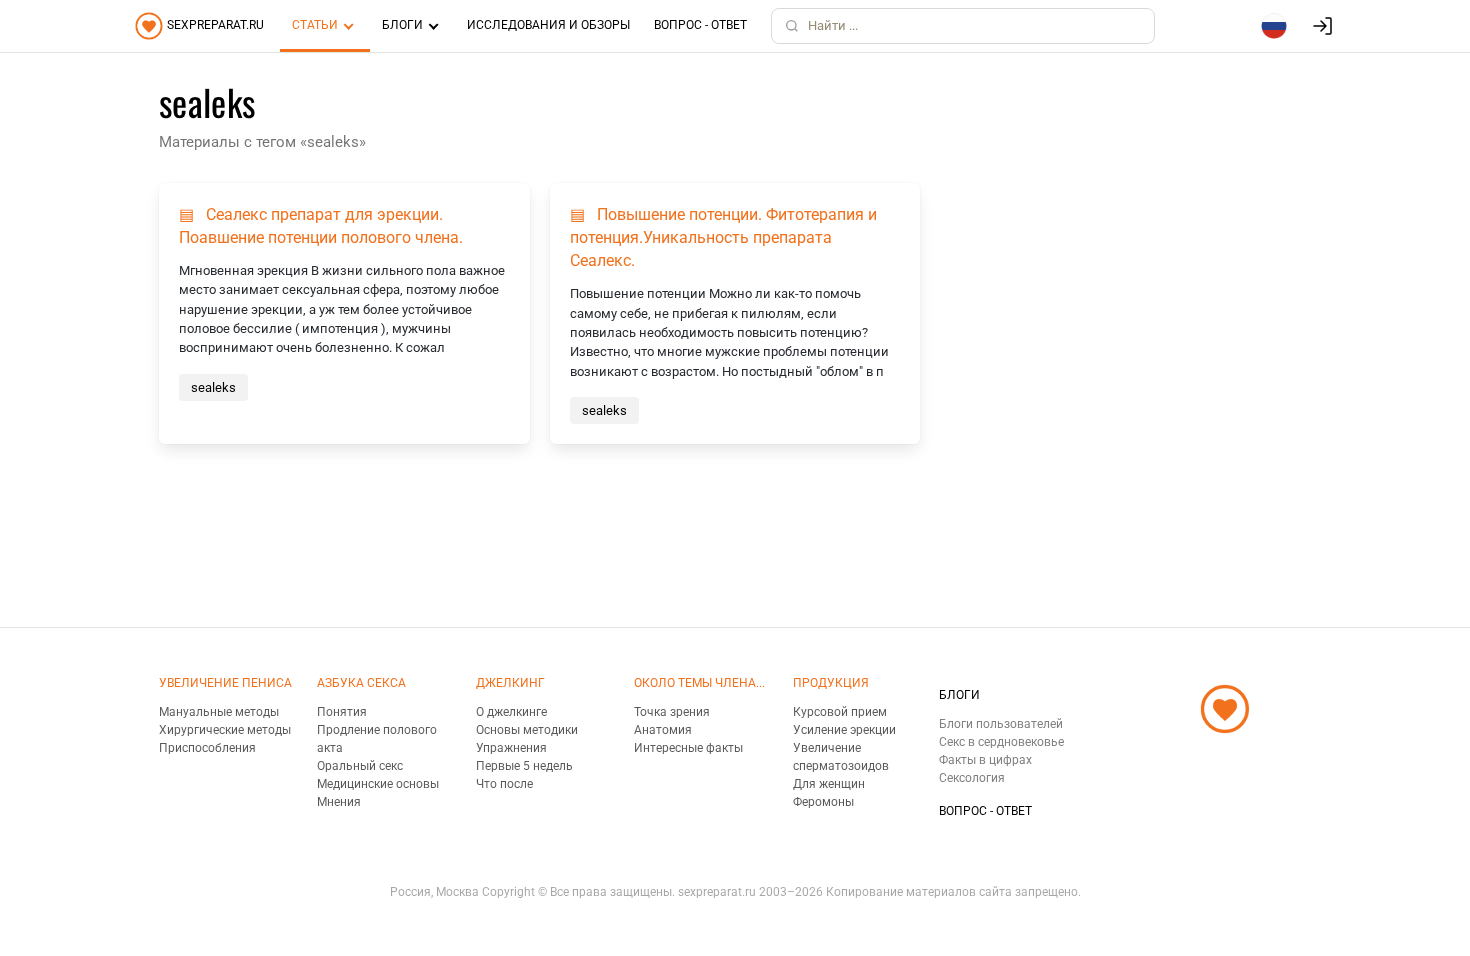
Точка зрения (672, 712)
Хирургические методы (225, 730)
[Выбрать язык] (1274, 26)
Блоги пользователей (1001, 724)
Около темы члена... (699, 683)
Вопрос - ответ (700, 25)
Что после (504, 784)
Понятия (342, 712)
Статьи (315, 25)
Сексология (972, 778)
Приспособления (207, 748)
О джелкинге (511, 712)
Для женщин (829, 784)
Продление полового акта (377, 739)
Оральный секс (360, 766)
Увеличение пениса (225, 683)
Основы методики (527, 730)
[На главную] (1225, 758)
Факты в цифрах (985, 760)
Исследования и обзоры (548, 25)
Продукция (831, 683)
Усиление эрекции (844, 730)
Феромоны (823, 802)
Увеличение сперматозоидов (841, 757)
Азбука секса (361, 683)
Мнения (339, 802)
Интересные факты (688, 748)
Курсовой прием (840, 712)
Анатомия (663, 730)
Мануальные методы (219, 712)
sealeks (213, 387)
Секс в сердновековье (1001, 742)
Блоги (402, 25)
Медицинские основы (378, 784)
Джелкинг (510, 683)
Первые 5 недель (524, 766)
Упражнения (511, 748)
